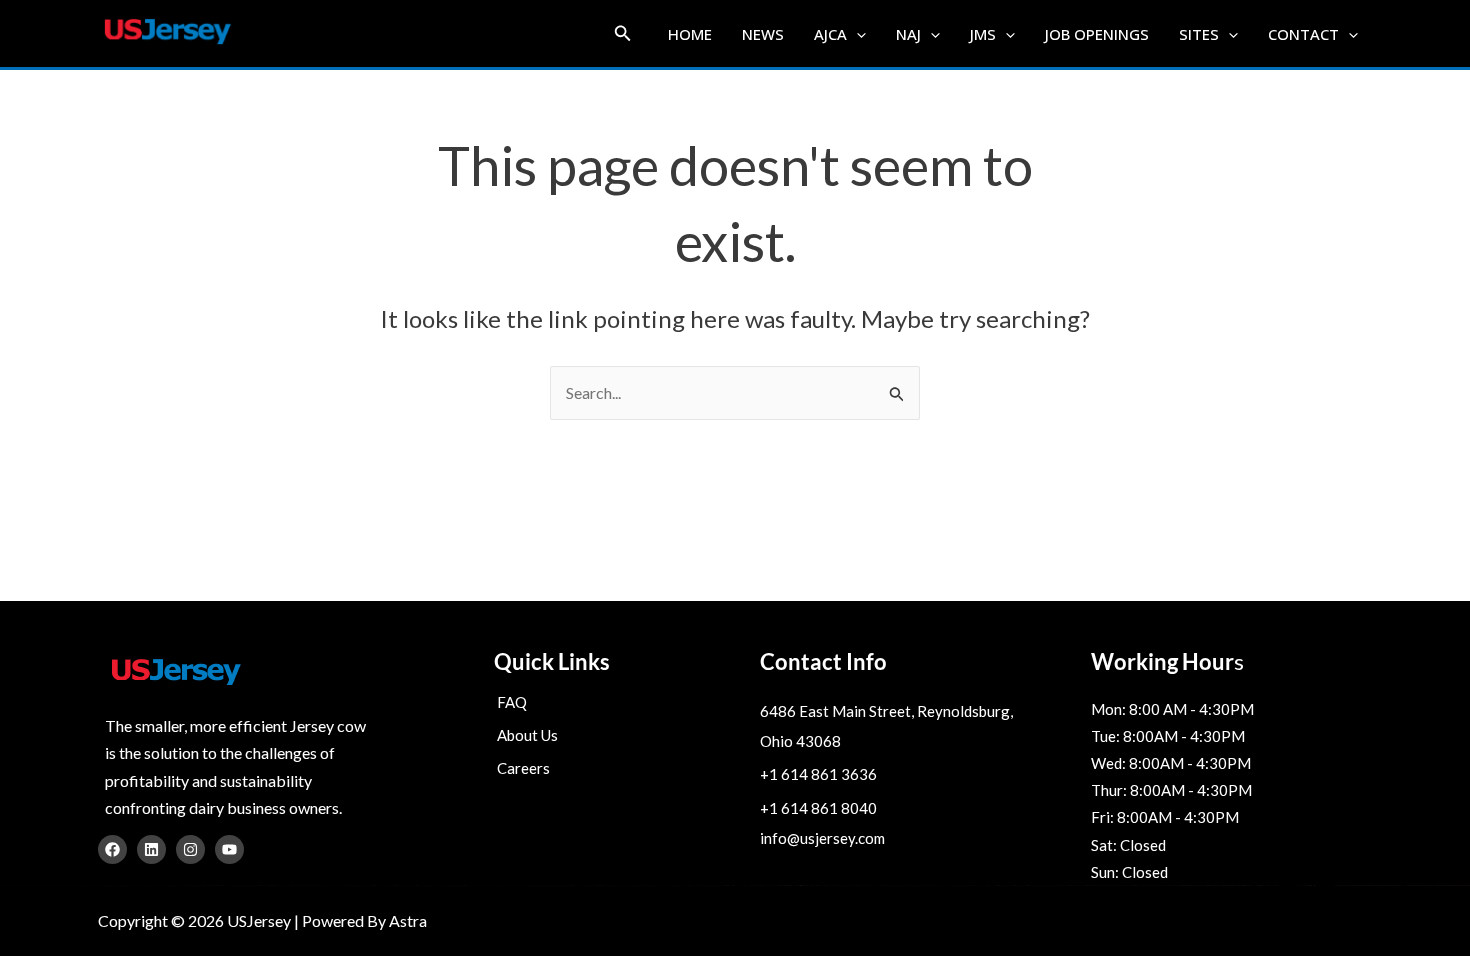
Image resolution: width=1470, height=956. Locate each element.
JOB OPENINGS (1097, 34)
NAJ (908, 34)
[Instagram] (190, 849)
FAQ (512, 702)
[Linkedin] (151, 849)
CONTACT (1303, 34)
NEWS (763, 34)
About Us (527, 735)
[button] (623, 33)
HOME (690, 34)
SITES (1199, 34)
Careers (523, 768)
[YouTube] (229, 849)
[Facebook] (112, 849)
